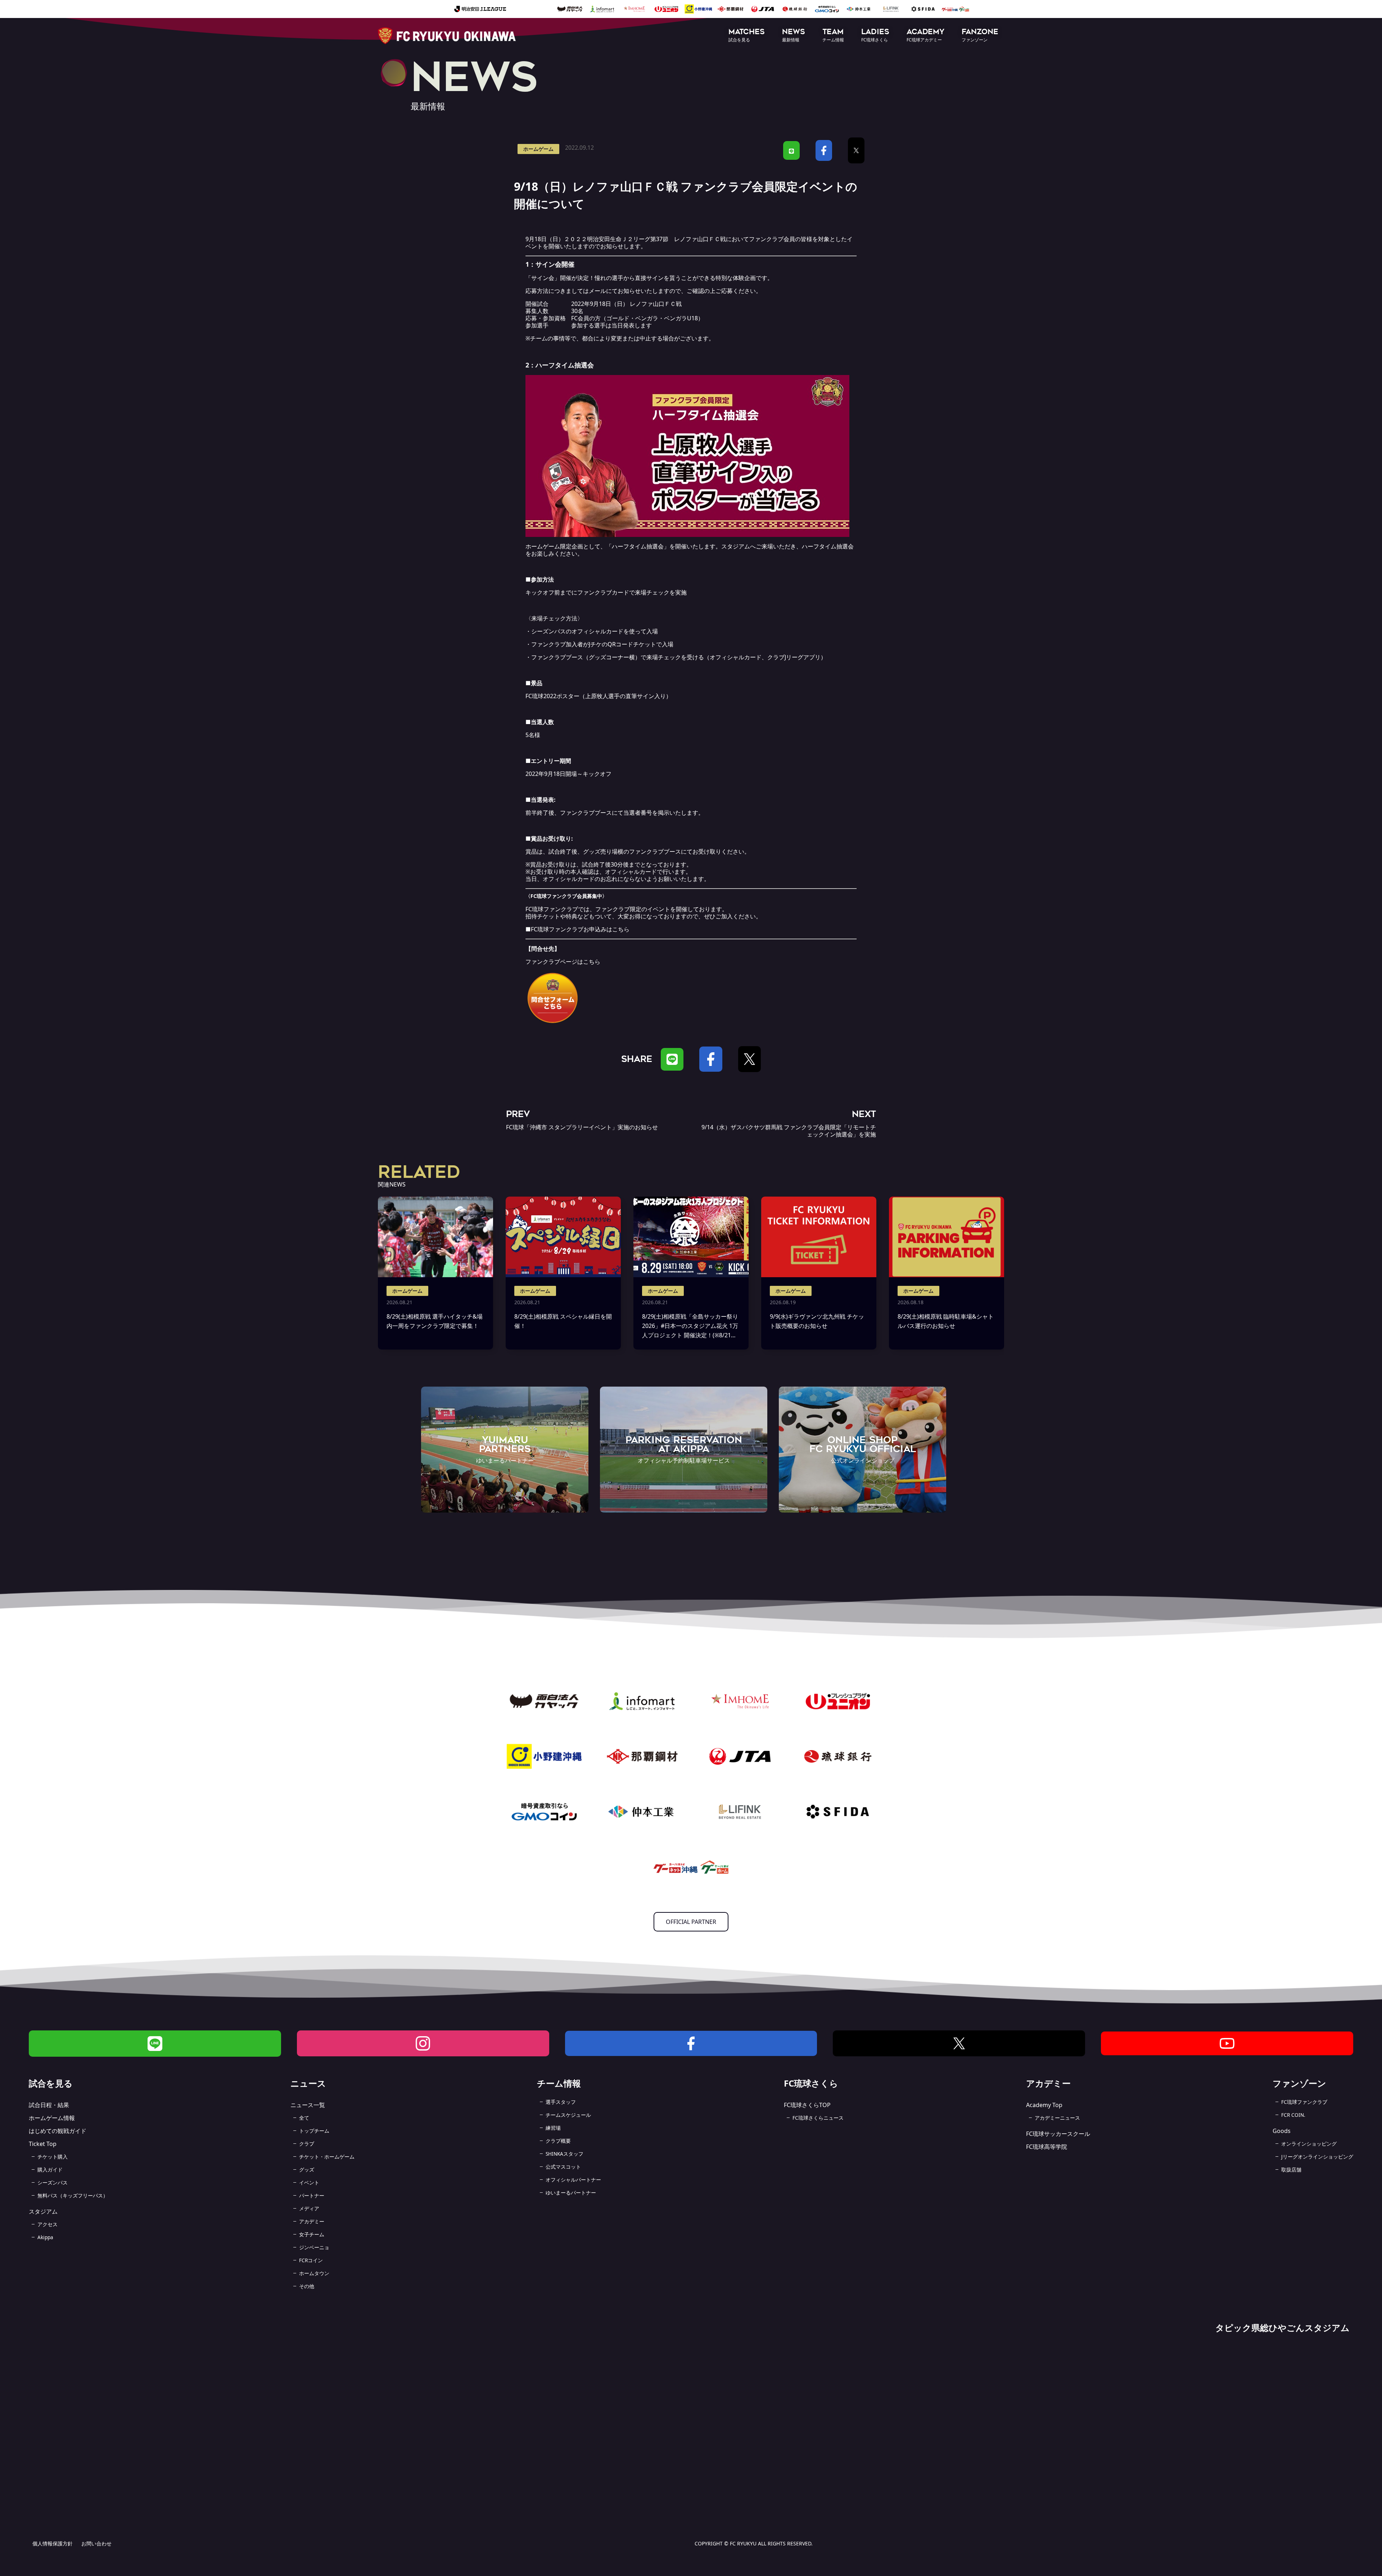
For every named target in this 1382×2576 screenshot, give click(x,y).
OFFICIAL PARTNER (691, 1922)
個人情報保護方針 (53, 2543)
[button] (747, 36)
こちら (621, 929)
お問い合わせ (96, 2543)
